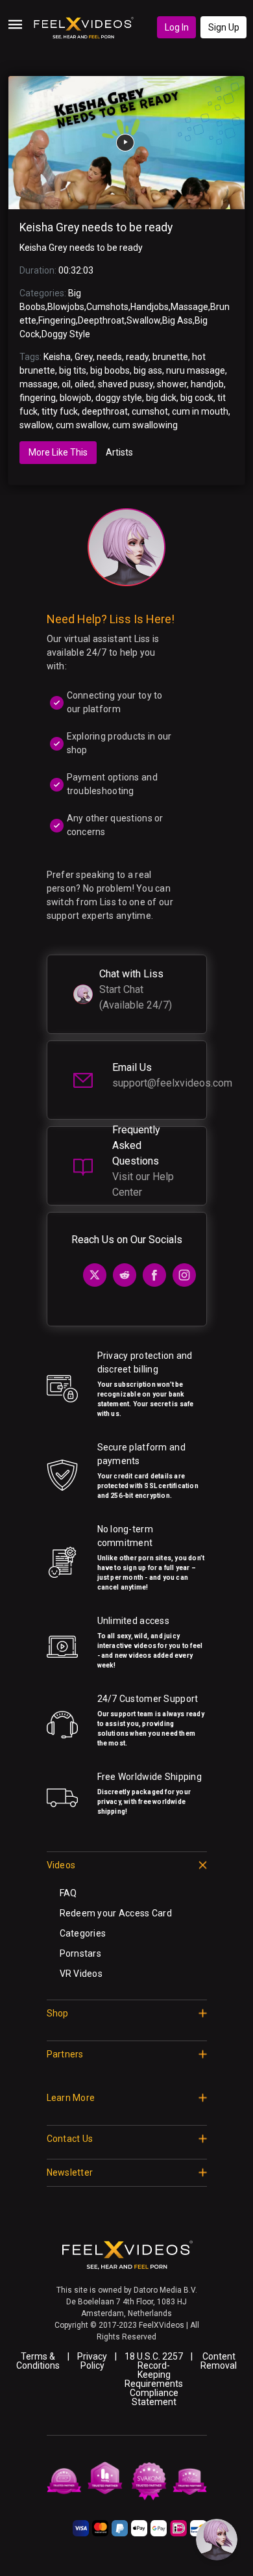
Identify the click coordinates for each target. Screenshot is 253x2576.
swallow (36, 425)
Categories (83, 1933)
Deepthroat (101, 320)
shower (172, 384)
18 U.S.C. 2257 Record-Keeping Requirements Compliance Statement (154, 2379)
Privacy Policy (92, 2361)
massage (39, 384)
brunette (170, 357)
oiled (84, 384)
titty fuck (60, 411)
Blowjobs (66, 307)
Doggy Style (66, 334)
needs (109, 357)
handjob (207, 384)
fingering (38, 398)
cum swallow (82, 425)
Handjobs (150, 307)
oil (66, 384)
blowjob (76, 398)
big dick (161, 398)
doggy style (119, 398)
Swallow (143, 320)
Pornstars (81, 1953)
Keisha (57, 357)
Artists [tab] (119, 452)
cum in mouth (200, 411)
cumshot (150, 411)
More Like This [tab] (58, 452)
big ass (148, 370)
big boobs (110, 370)
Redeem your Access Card (116, 1913)
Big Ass (177, 320)
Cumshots (107, 307)
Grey (84, 357)
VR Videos (81, 1974)
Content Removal (219, 2361)
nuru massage (196, 370)
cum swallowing (145, 425)
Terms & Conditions (38, 2361)
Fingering (57, 320)
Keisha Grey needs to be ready (96, 227)
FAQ (68, 1893)
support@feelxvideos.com (172, 1083)
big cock (197, 398)
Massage (189, 307)
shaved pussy (126, 384)
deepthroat (105, 411)
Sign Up (224, 27)
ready (137, 357)
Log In (177, 27)
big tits (73, 370)
